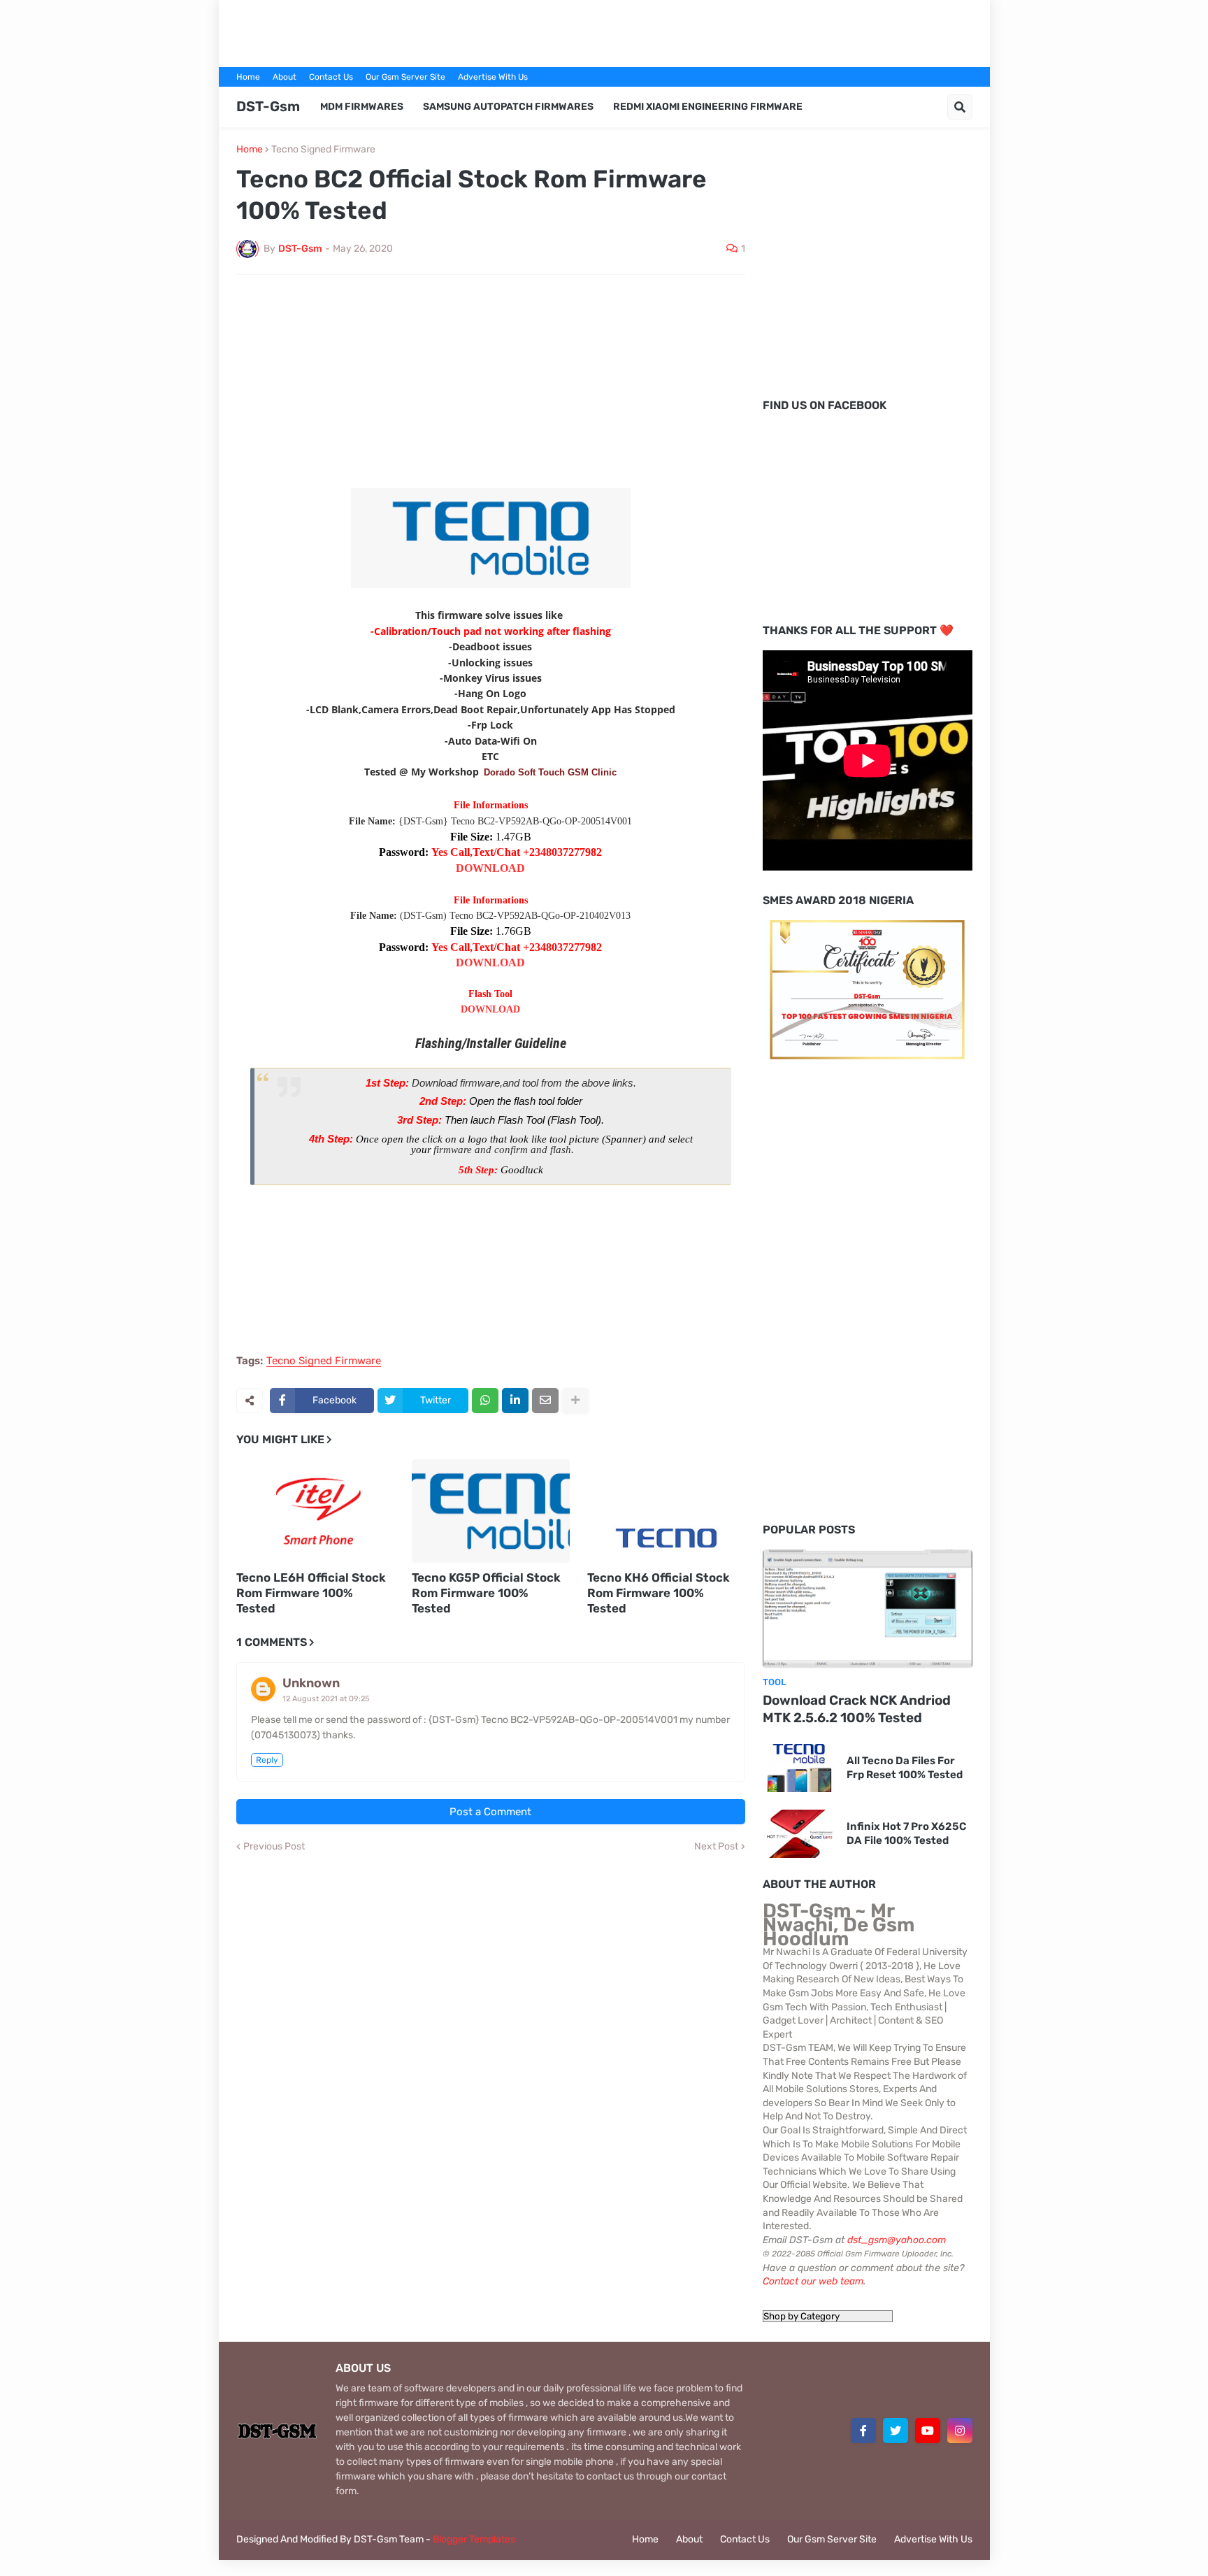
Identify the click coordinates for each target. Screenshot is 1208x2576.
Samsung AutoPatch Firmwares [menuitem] (508, 107)
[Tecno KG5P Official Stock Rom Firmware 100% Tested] (491, 1511)
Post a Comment (490, 1812)
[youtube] (928, 2431)
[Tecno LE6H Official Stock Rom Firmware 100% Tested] (315, 1511)
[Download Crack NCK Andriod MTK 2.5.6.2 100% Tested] (868, 1609)
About (285, 77)
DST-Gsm (268, 106)
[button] (960, 107)
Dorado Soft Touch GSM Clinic (550, 772)
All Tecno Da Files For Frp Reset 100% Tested (905, 1768)
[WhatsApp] (485, 1401)
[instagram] (960, 2431)
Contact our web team (813, 2281)
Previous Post (274, 1847)
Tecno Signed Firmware (323, 150)
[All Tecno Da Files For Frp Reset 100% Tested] (799, 1768)
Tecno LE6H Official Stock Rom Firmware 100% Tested (311, 1593)
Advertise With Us (493, 77)
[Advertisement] (604, 31)
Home (248, 77)
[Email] (545, 1401)
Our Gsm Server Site (405, 77)
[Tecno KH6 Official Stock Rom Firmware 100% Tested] (666, 1511)
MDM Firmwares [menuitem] (362, 107)
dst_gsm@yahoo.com (897, 2240)
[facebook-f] (863, 2431)
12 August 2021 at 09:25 (326, 1699)
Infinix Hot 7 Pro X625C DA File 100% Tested (906, 1833)
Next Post (716, 1847)
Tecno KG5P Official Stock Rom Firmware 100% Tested (486, 1593)
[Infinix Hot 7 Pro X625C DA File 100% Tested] (799, 1834)
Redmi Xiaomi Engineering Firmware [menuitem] (708, 107)
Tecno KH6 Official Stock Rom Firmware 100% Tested (659, 1593)
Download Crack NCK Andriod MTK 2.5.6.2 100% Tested (857, 1709)
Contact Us (331, 77)
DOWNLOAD (490, 868)
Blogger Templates (474, 2539)
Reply (267, 1760)
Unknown (311, 1683)
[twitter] (896, 2431)
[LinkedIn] (515, 1401)
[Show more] (575, 1401)
